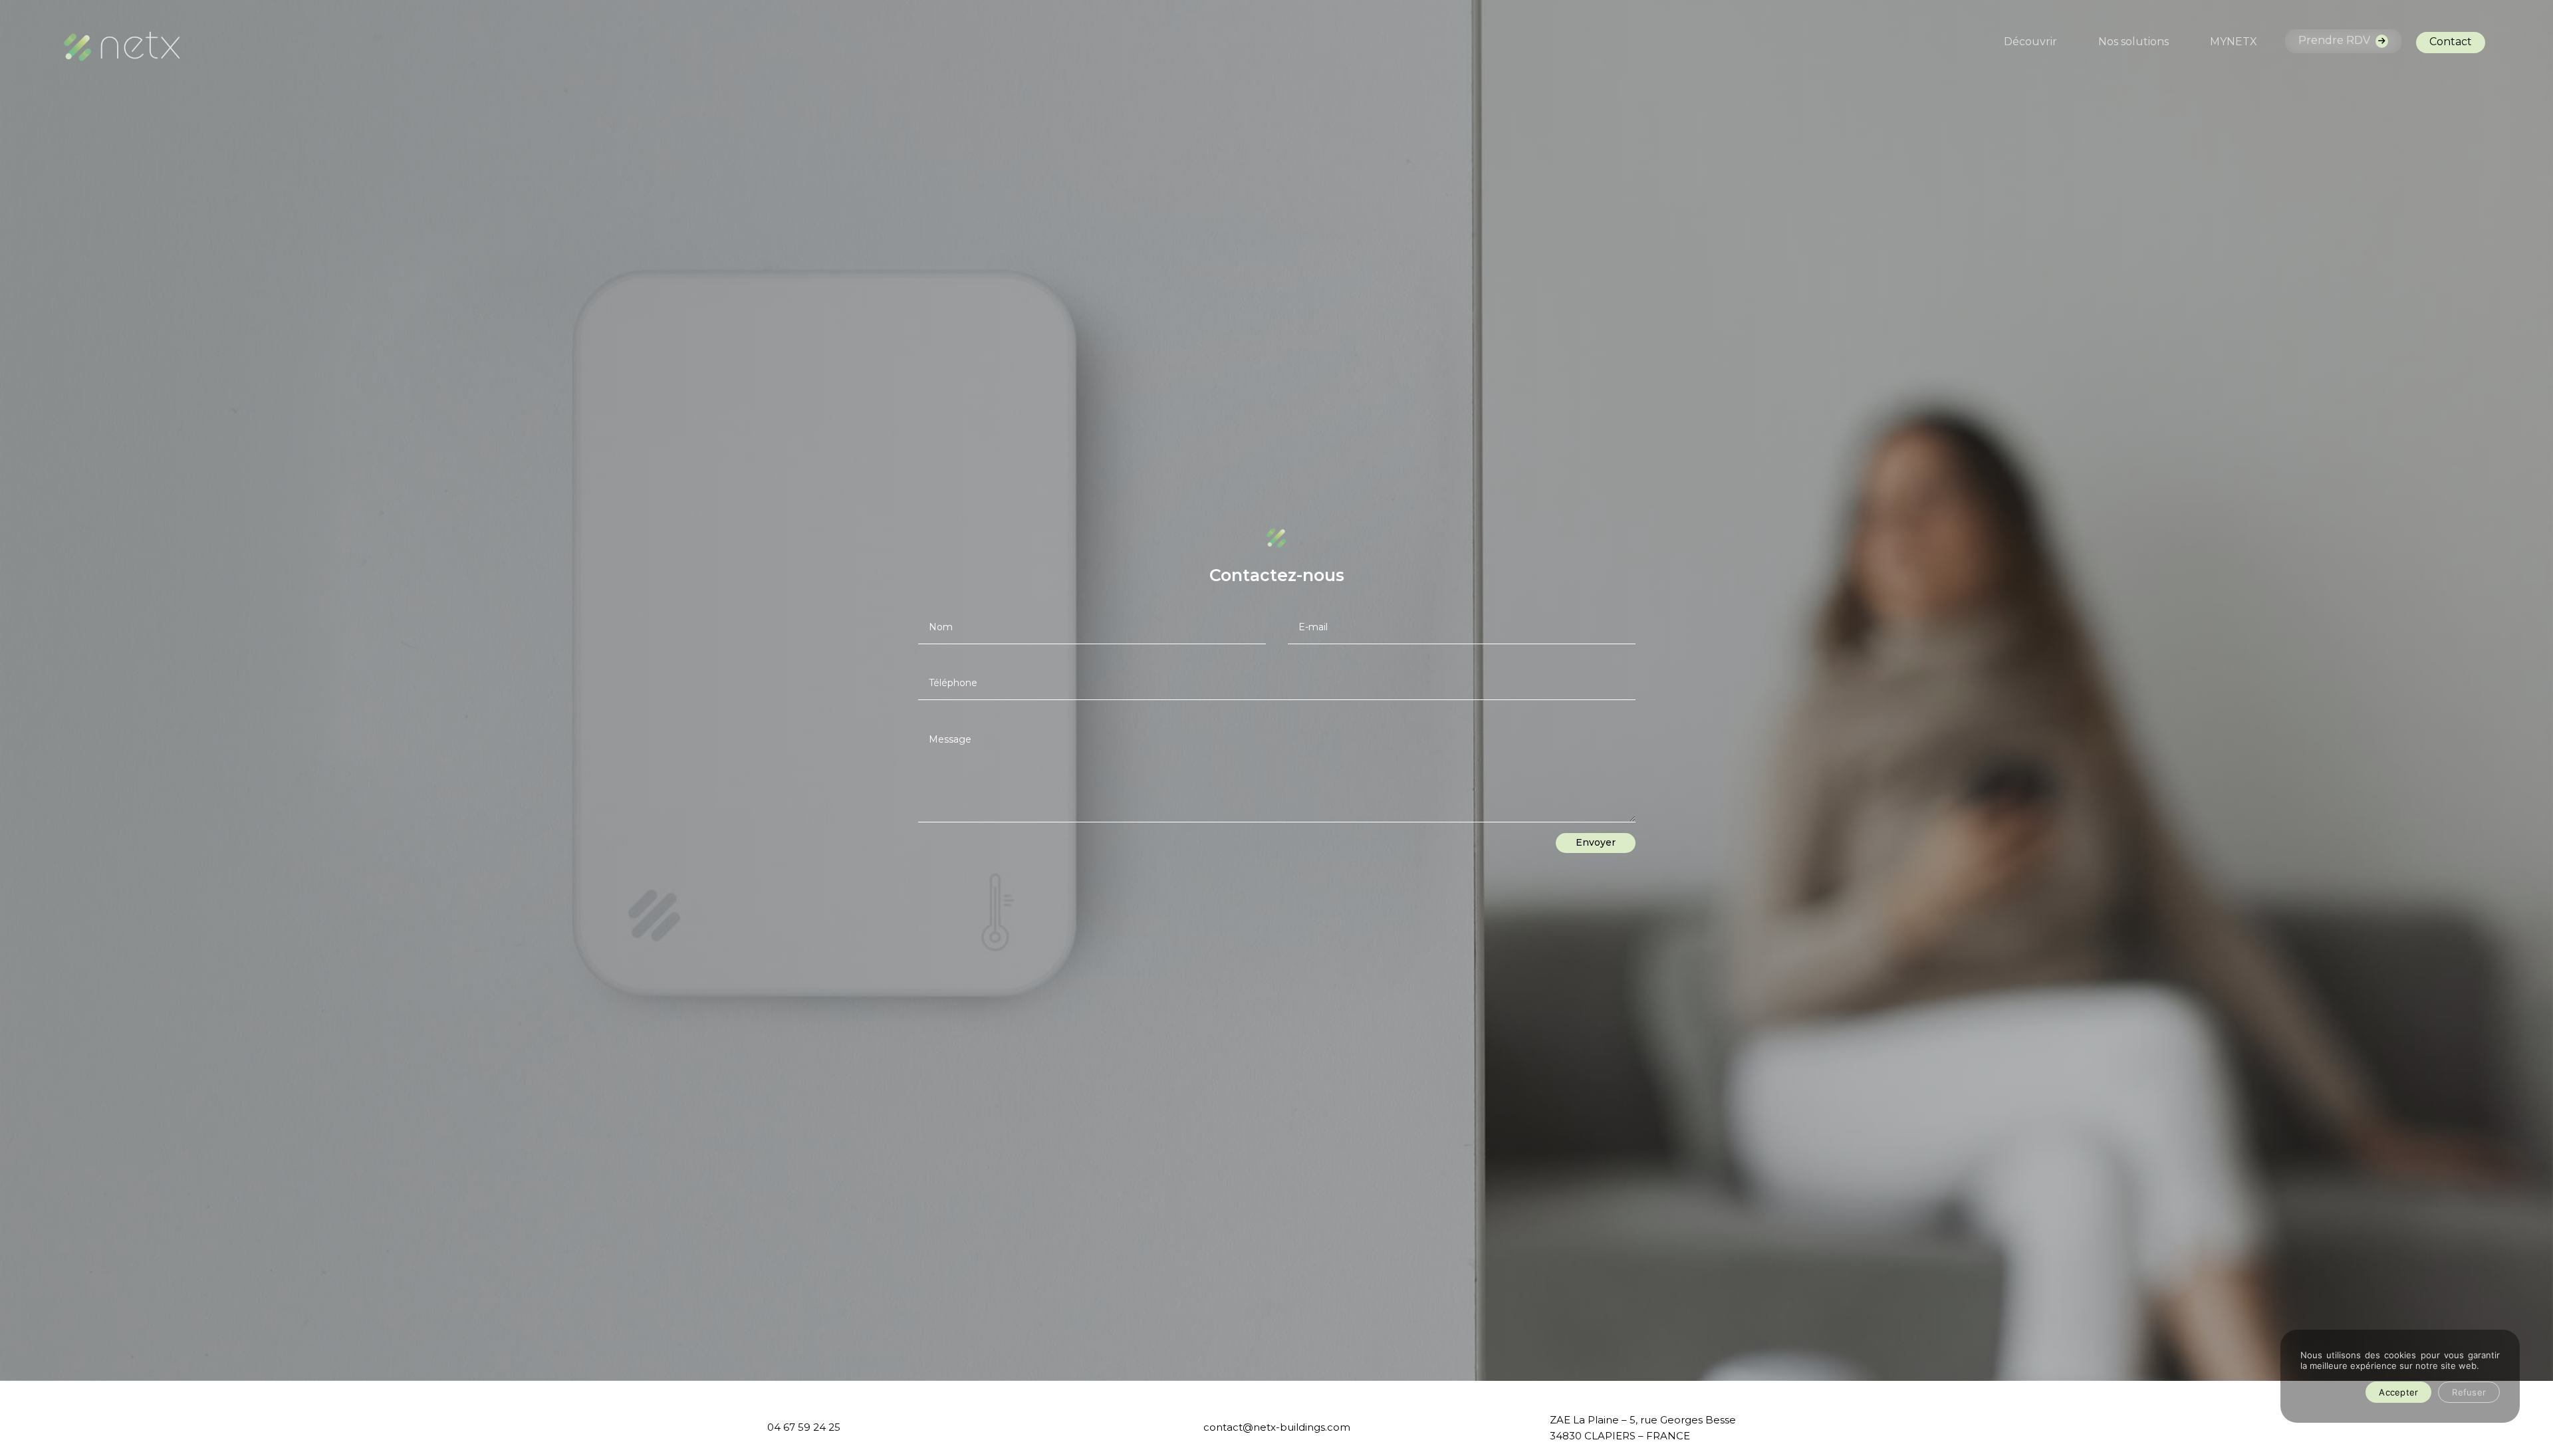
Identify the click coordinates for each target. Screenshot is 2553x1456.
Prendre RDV (2336, 40)
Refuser (2469, 1392)
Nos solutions (2133, 43)
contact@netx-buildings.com (1277, 1427)
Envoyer (1596, 842)
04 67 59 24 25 (804, 1427)
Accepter (2398, 1392)
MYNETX (2234, 43)
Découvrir (2030, 43)
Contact (2451, 42)
